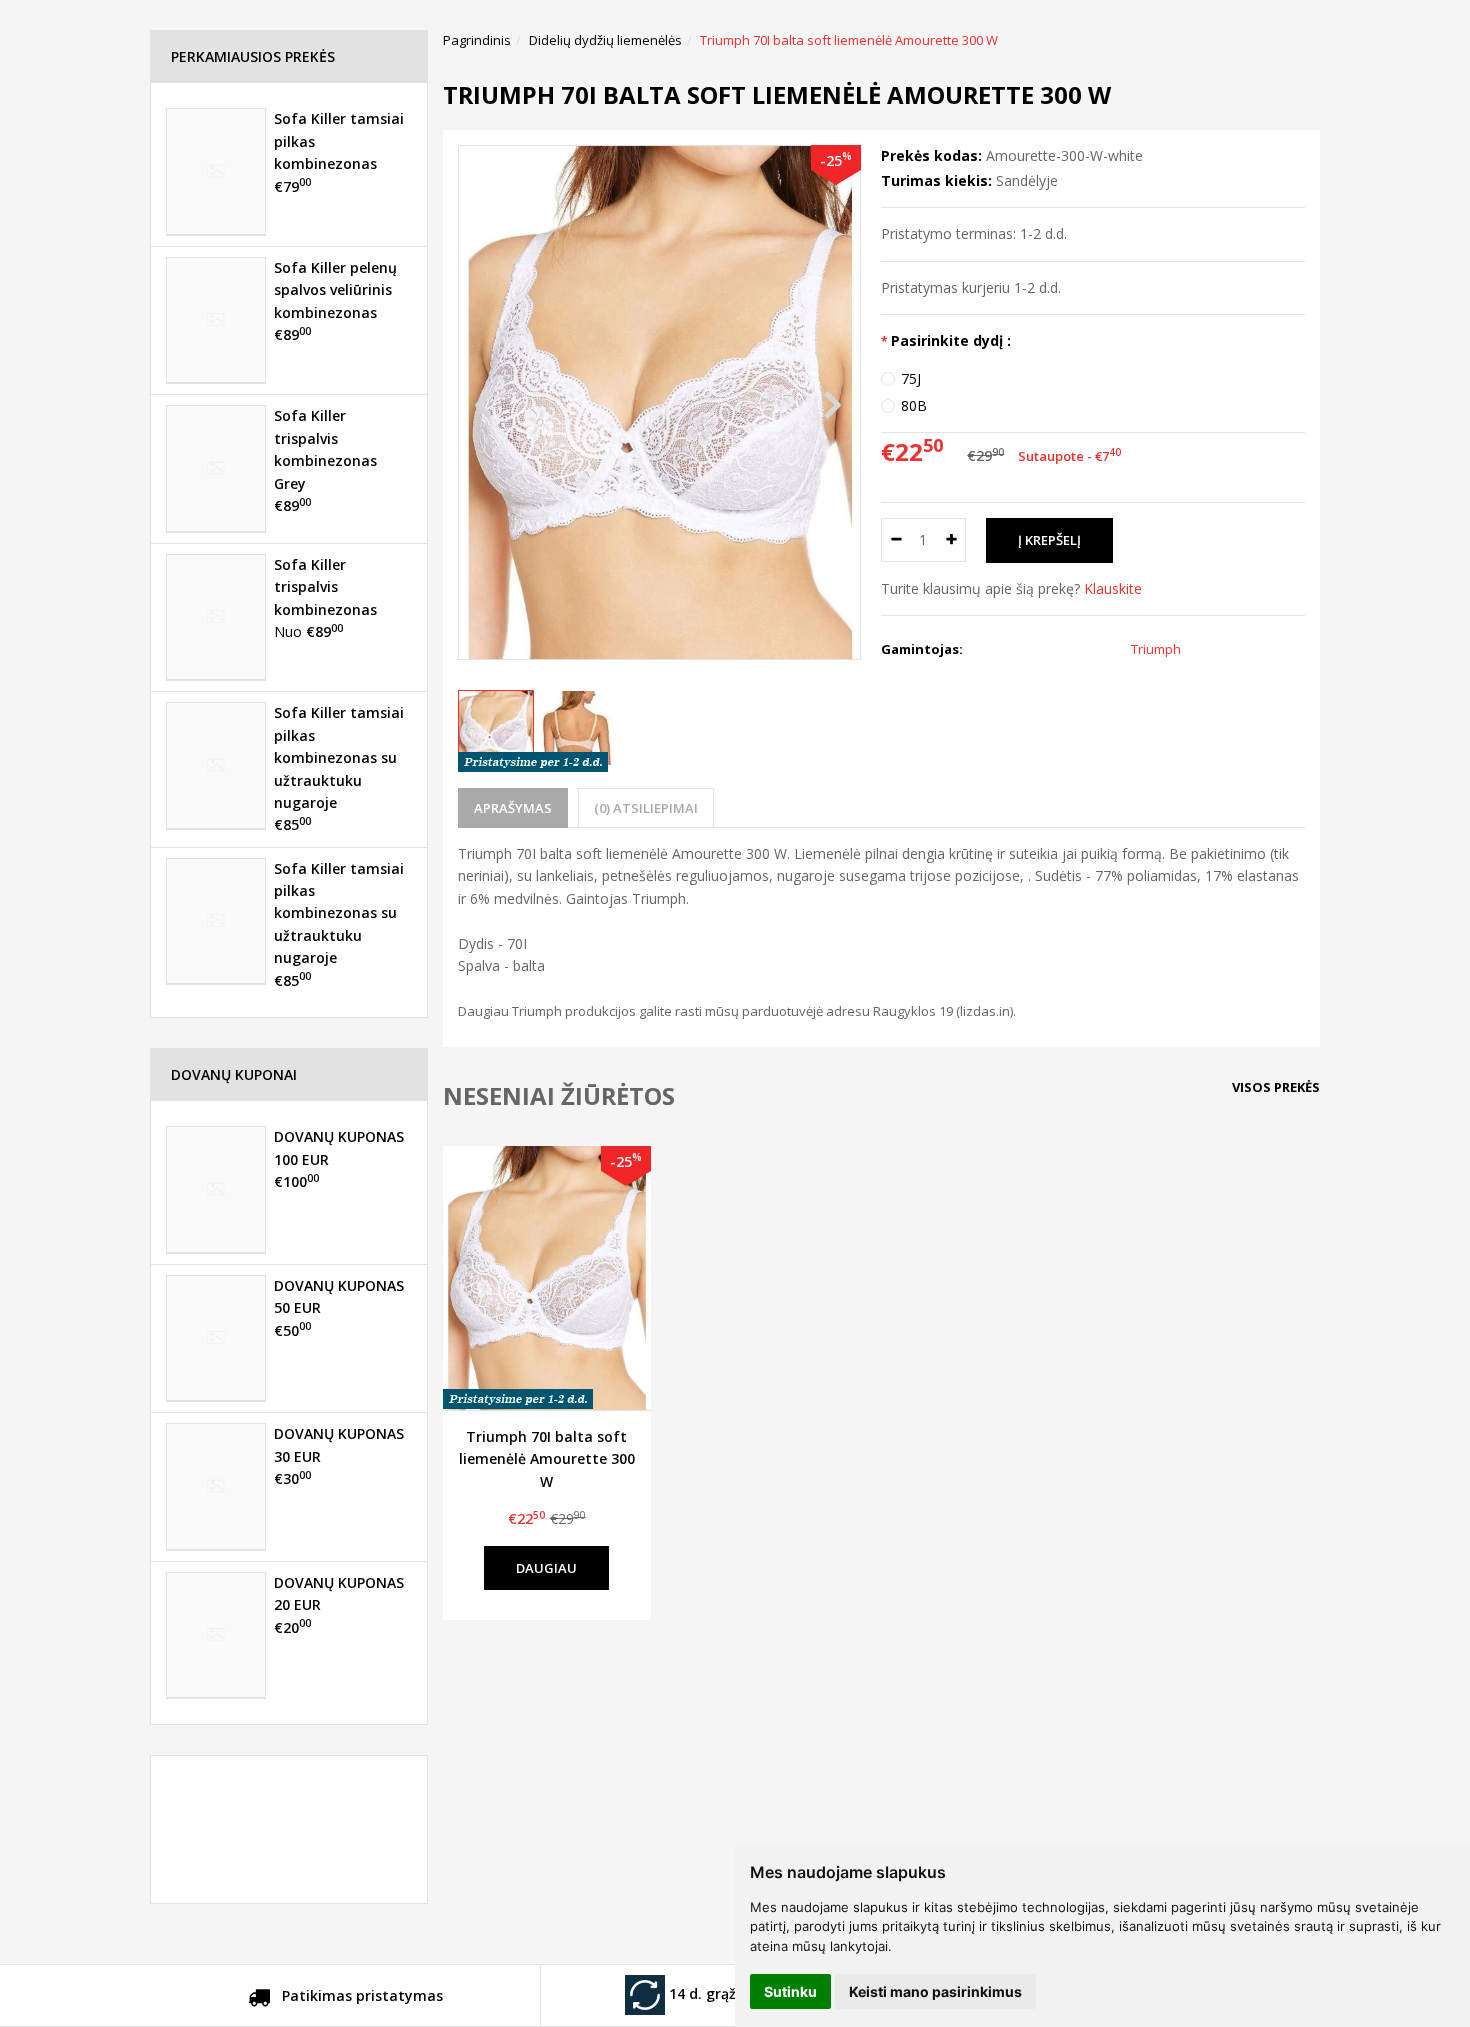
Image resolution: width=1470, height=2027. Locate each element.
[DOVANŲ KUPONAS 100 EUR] (216, 1189)
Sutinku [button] (790, 1991)
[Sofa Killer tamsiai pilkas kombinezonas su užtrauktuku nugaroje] (216, 765)
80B (914, 405)
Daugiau (546, 1568)
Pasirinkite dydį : (951, 340)
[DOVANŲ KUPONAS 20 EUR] (216, 1635)
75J (911, 378)
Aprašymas (513, 808)
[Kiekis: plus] (951, 540)
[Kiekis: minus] (895, 540)
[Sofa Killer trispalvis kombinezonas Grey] (216, 468)
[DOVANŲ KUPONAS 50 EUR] (216, 1338)
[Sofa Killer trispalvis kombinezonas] (216, 617)
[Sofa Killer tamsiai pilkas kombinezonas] (216, 171)
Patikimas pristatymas (360, 1995)
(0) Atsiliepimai (646, 808)
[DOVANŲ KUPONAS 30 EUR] (216, 1486)
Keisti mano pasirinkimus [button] (935, 1991)
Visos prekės (1276, 1087)
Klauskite (1113, 588)
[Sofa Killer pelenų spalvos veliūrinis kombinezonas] (216, 320)
